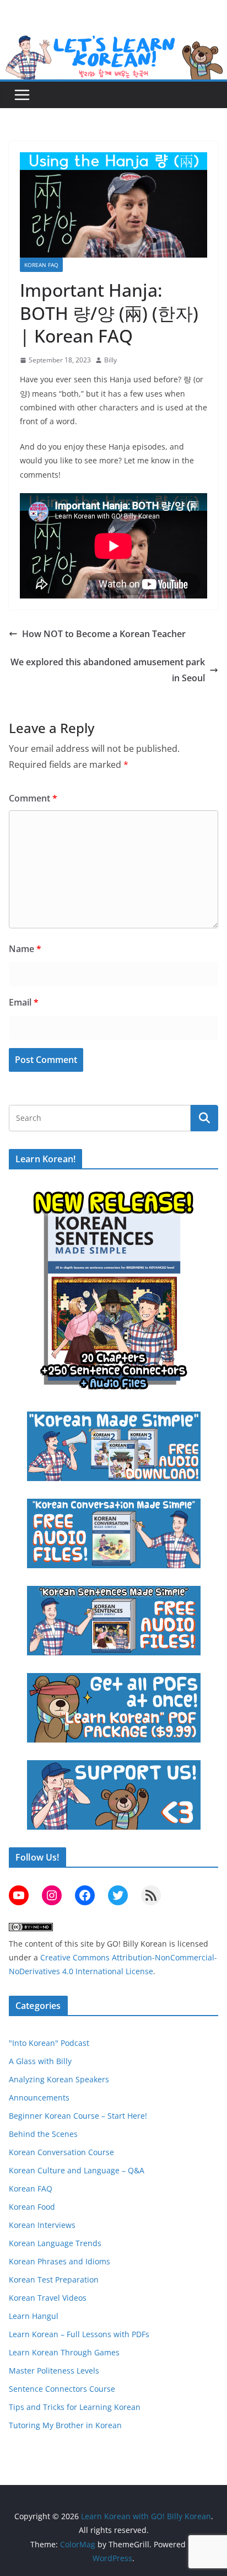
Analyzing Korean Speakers (59, 2079)
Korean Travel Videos (48, 2298)
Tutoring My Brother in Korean (65, 2425)
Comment (33, 798)
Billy (110, 360)
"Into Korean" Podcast (49, 2043)
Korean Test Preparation (54, 2280)
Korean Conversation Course (61, 2152)
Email (24, 1002)
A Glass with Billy (40, 2061)
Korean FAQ (41, 265)
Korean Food (32, 2207)
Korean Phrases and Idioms (60, 2261)
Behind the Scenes (43, 2134)
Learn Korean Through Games (64, 2352)
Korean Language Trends (55, 2243)
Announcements (39, 2097)
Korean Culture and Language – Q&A (77, 2170)
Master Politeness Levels (54, 2371)
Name (25, 949)
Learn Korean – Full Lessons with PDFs (79, 2334)
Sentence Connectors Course (62, 2389)
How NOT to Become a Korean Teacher (104, 634)
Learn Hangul (34, 2316)
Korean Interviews (42, 2225)
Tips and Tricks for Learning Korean (75, 2407)
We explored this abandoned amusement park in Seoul (108, 670)
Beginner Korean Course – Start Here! (78, 2116)
